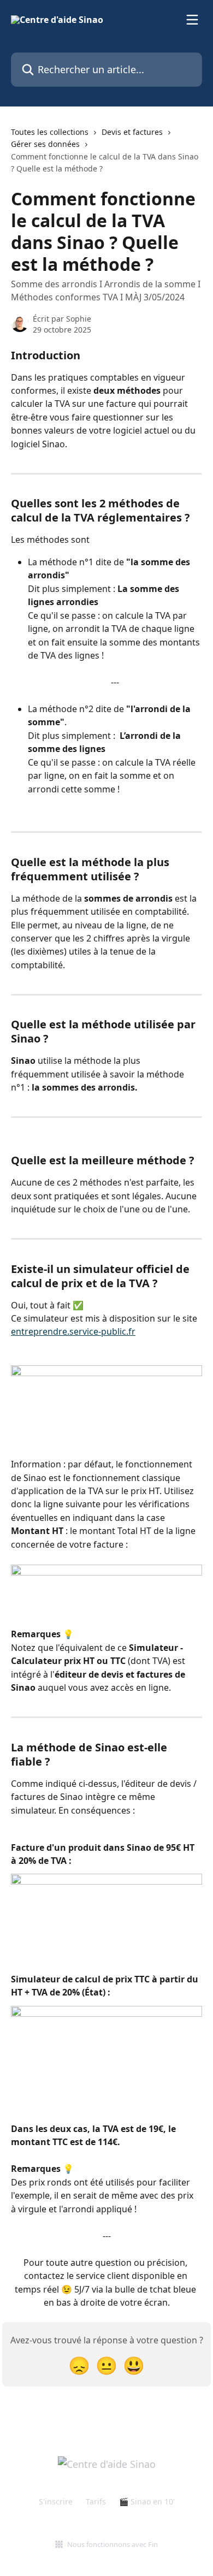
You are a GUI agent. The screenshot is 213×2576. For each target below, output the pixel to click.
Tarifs (96, 2501)
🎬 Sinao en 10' (147, 2501)
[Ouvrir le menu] (192, 20)
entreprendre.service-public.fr (73, 1331)
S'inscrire (56, 2501)
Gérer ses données (45, 144)
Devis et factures (132, 132)
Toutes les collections (50, 132)
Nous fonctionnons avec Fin (113, 2544)
